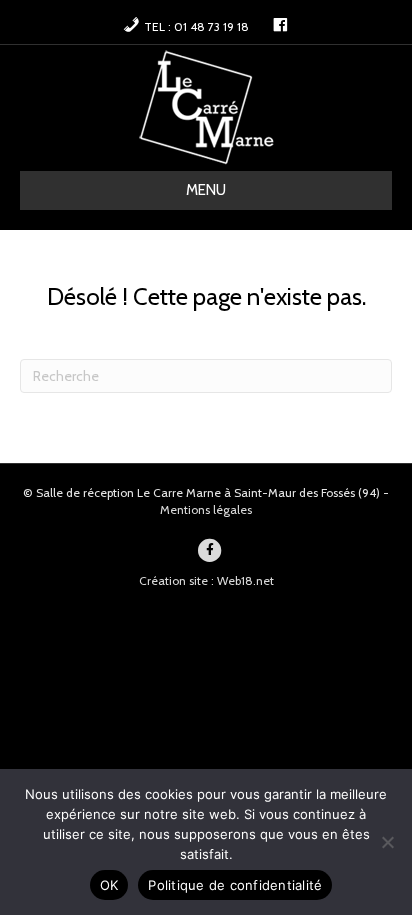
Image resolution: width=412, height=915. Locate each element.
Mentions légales (206, 509)
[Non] (387, 842)
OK (109, 885)
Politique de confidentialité (235, 885)
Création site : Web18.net (206, 580)
